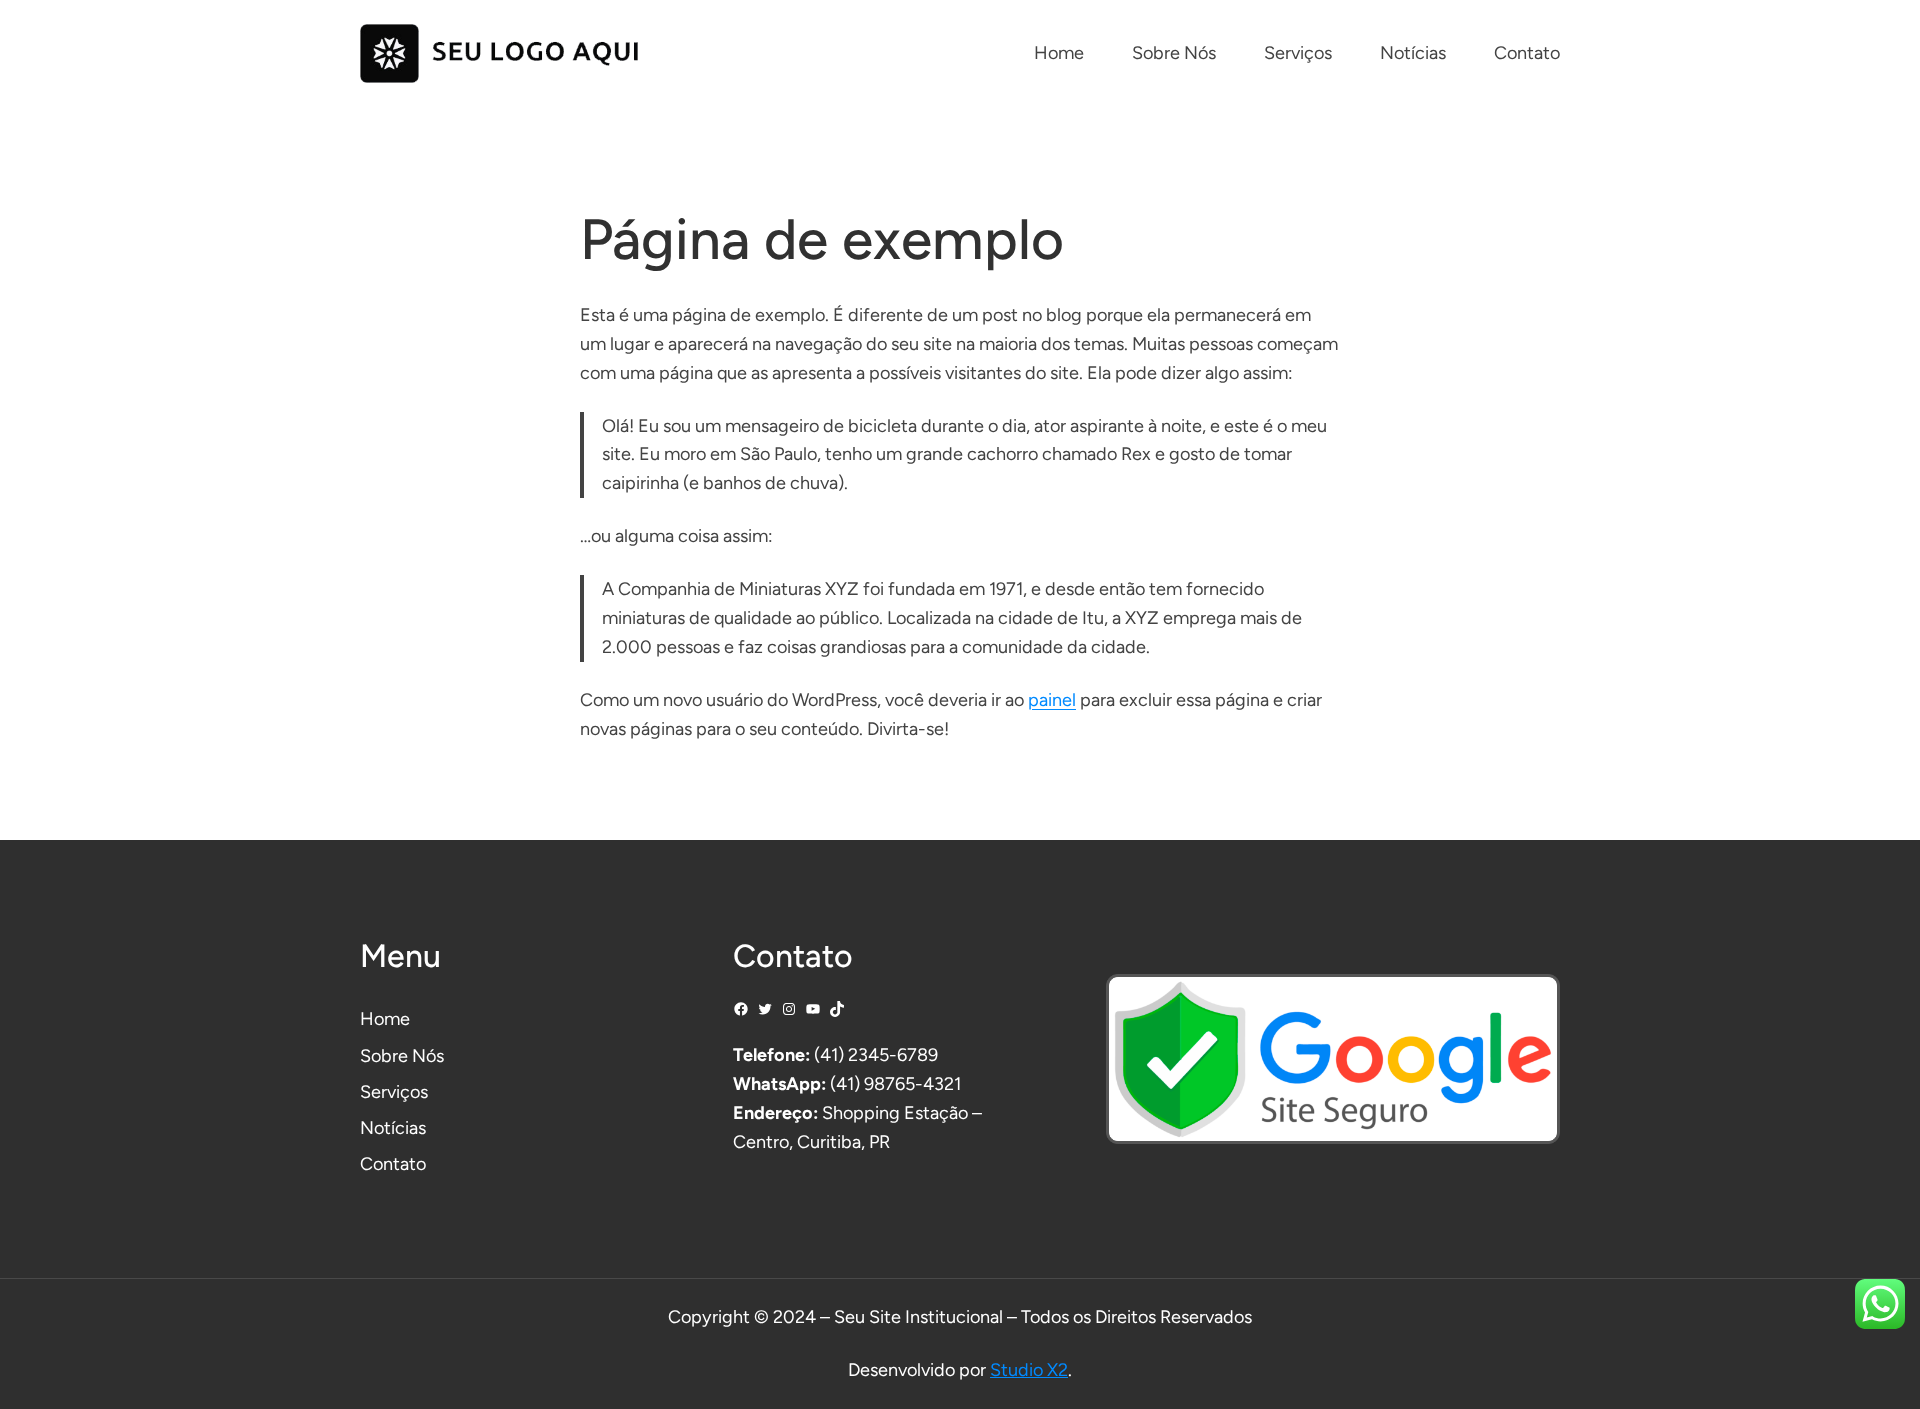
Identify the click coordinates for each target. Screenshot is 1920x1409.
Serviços (394, 1092)
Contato (393, 1164)
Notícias (393, 1128)
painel (1052, 700)
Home (385, 1019)
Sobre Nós (402, 1056)
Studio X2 (1029, 1370)
